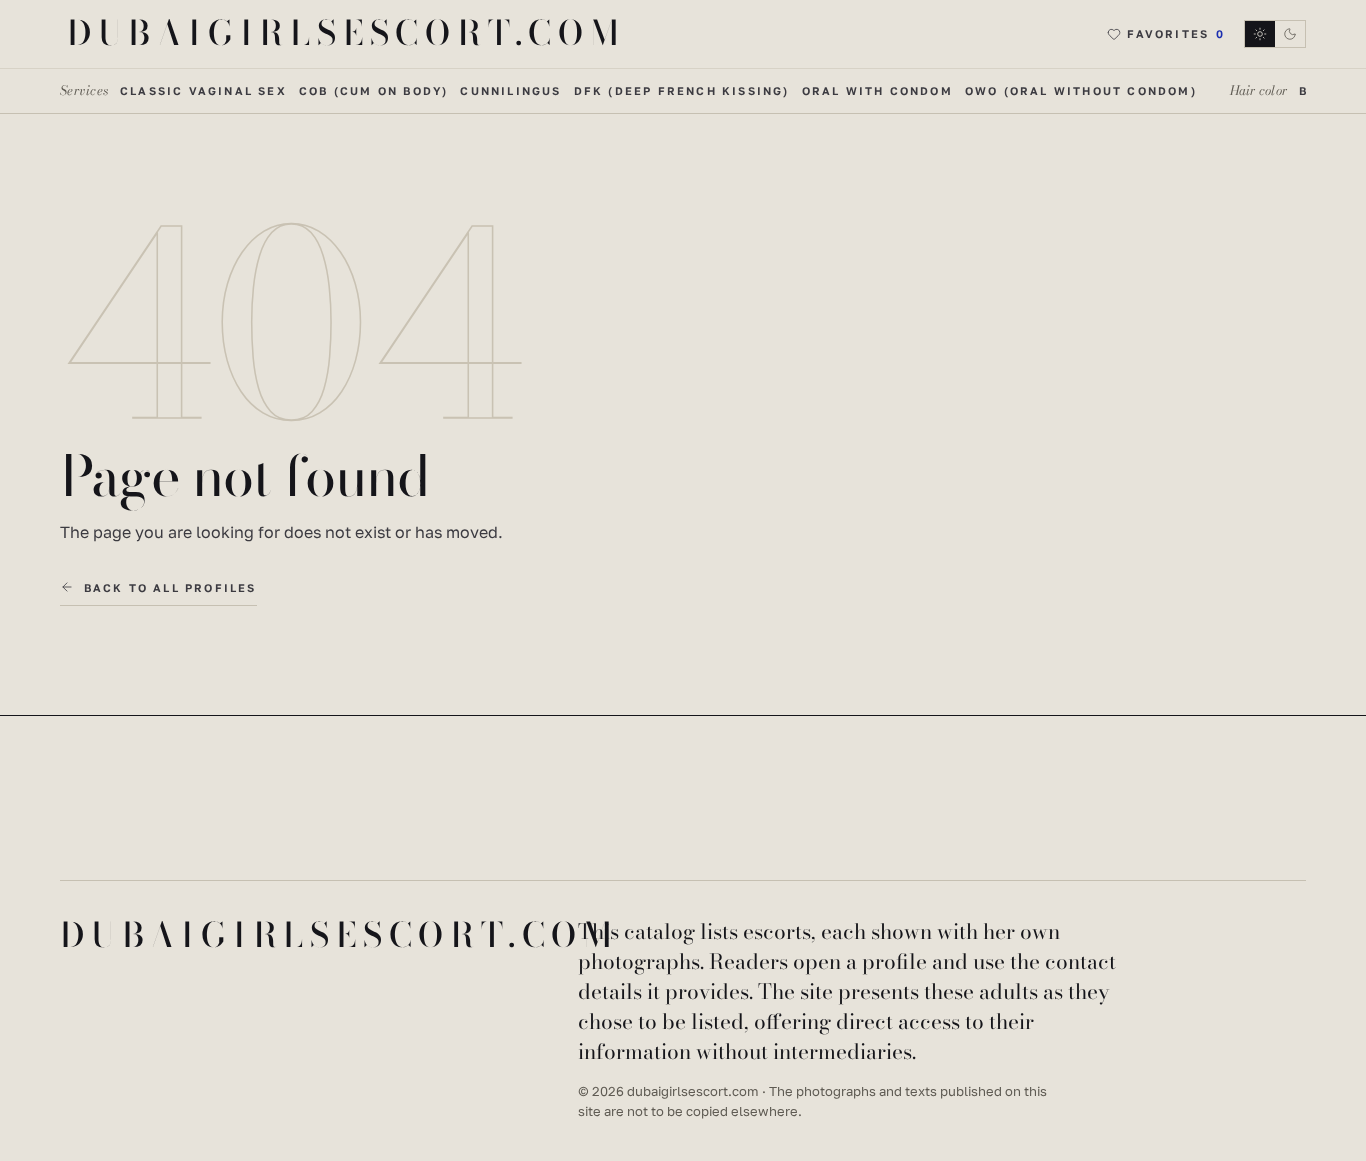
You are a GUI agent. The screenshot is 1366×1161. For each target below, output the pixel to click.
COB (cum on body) (373, 90)
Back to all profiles (170, 587)
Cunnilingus (510, 90)
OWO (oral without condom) (1081, 90)
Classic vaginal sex (203, 90)
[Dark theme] (1275, 34)
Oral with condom (877, 90)
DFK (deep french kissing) (682, 90)
